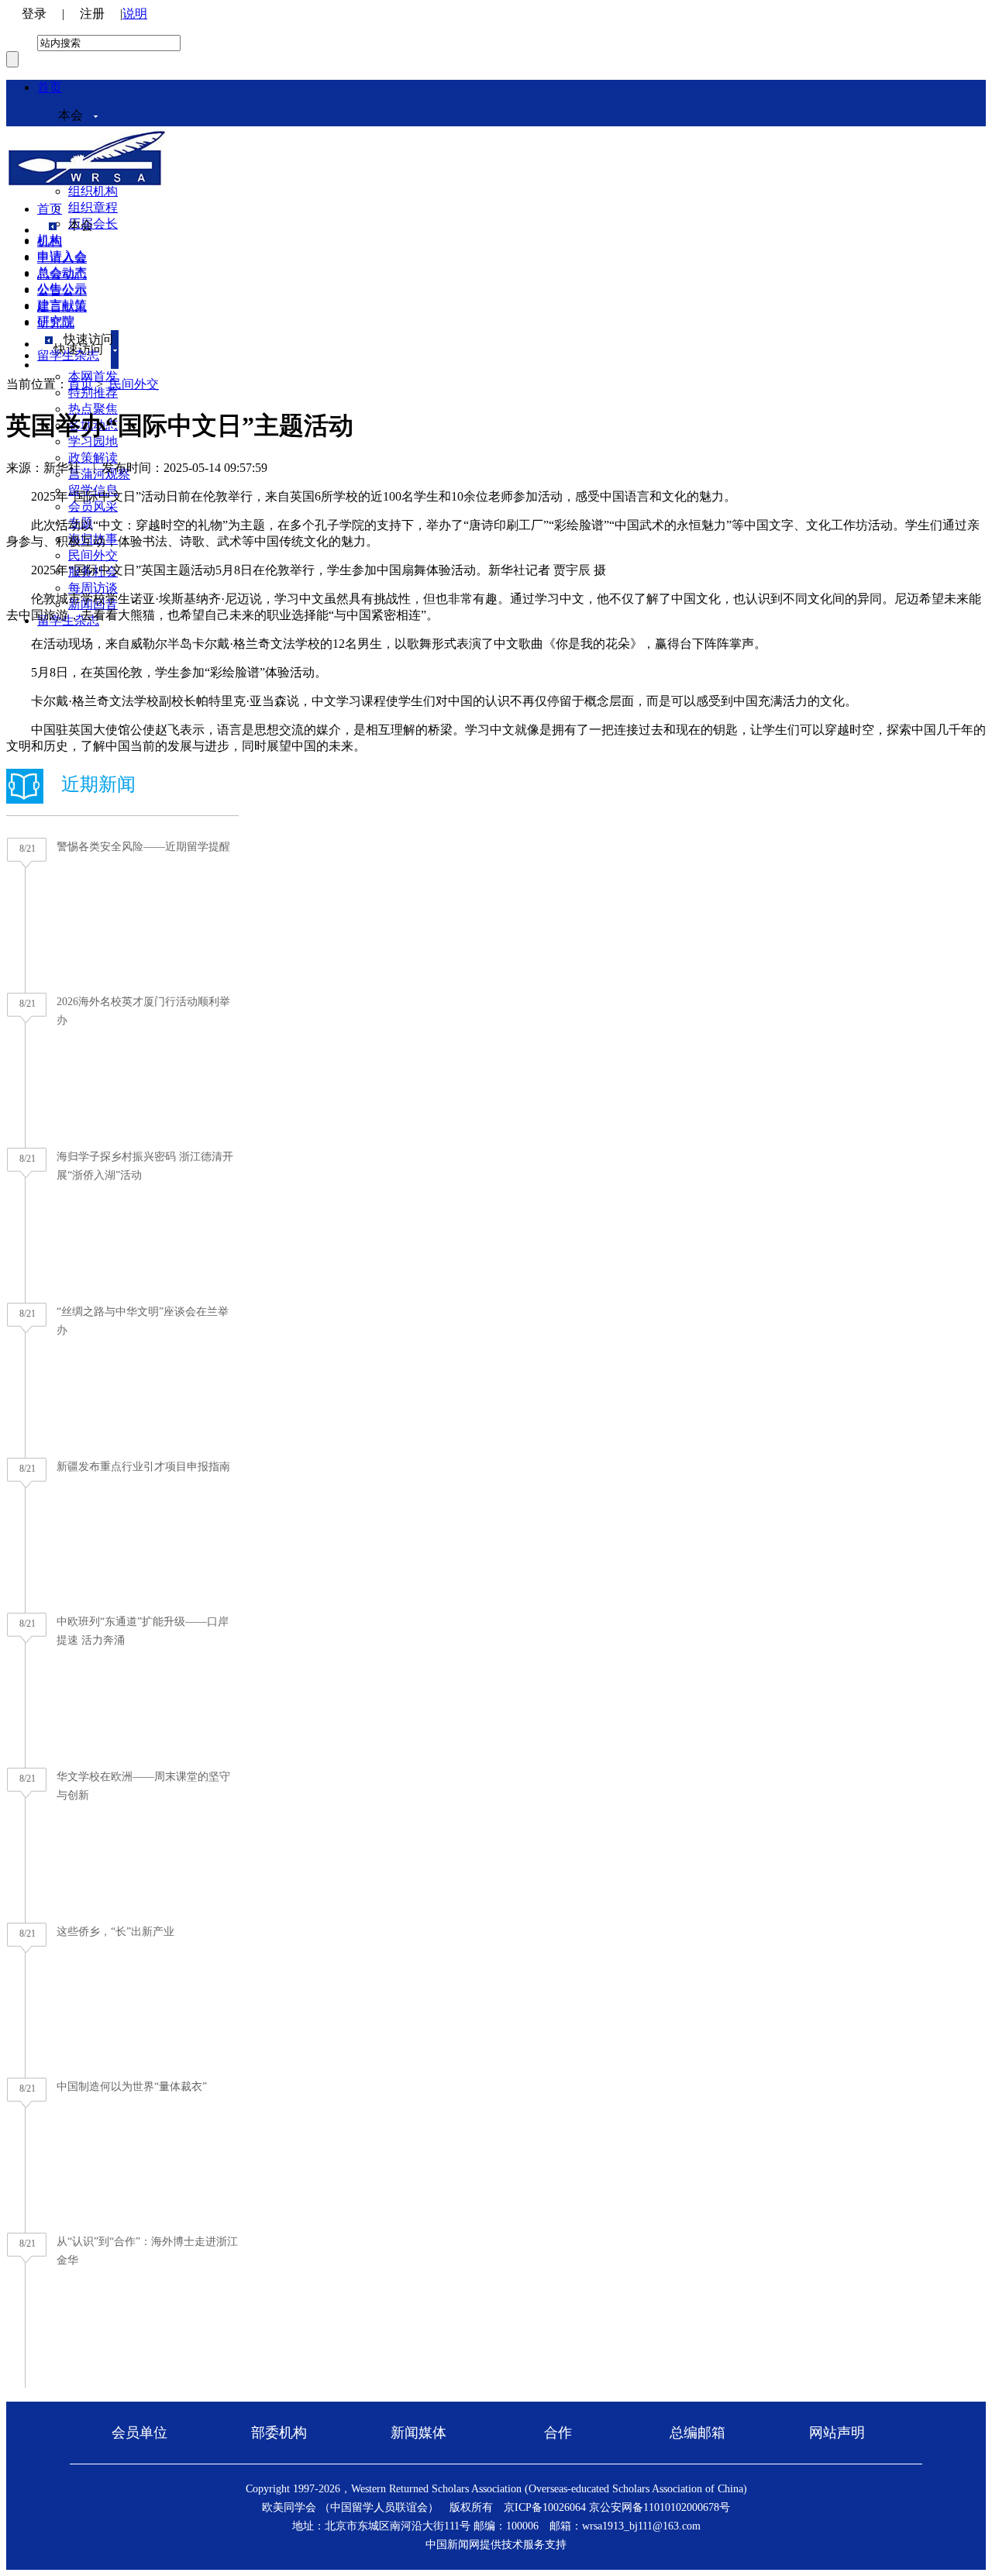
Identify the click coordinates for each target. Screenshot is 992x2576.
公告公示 (62, 290)
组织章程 (93, 207)
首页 (50, 87)
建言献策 (62, 307)
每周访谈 (93, 588)
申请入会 (62, 258)
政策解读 (93, 458)
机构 (50, 241)
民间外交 (93, 555)
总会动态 (62, 274)
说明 (135, 14)
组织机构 (93, 191)
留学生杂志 (68, 355)
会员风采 (93, 506)
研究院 (56, 323)
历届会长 (93, 224)
